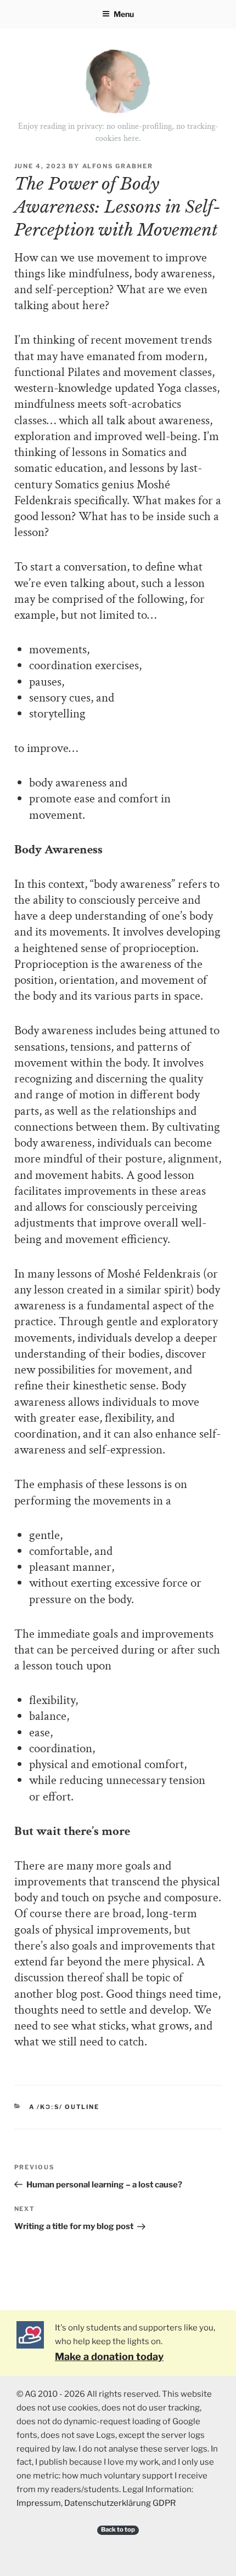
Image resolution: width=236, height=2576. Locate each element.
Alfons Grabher (118, 166)
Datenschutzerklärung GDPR (120, 2503)
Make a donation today (109, 2356)
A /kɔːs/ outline (64, 2107)
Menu (124, 14)
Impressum (39, 2503)
